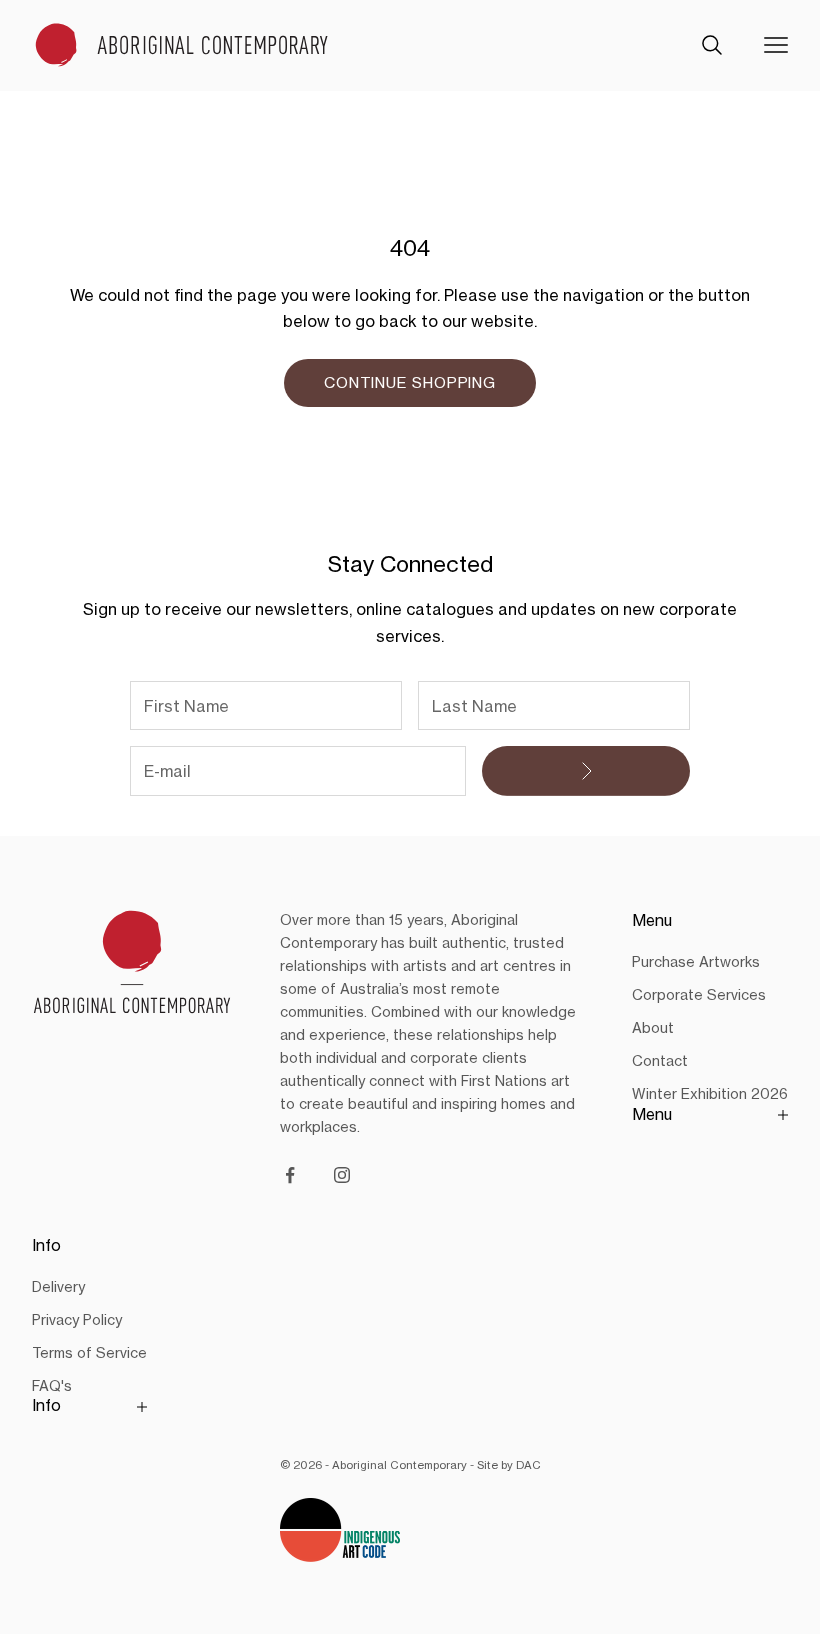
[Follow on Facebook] (290, 1175)
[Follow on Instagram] (342, 1175)
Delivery (58, 1286)
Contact (660, 1060)
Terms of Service (89, 1352)
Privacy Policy (77, 1319)
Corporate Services (699, 994)
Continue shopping (410, 382)
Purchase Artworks (696, 961)
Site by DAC (509, 1465)
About (653, 1027)
